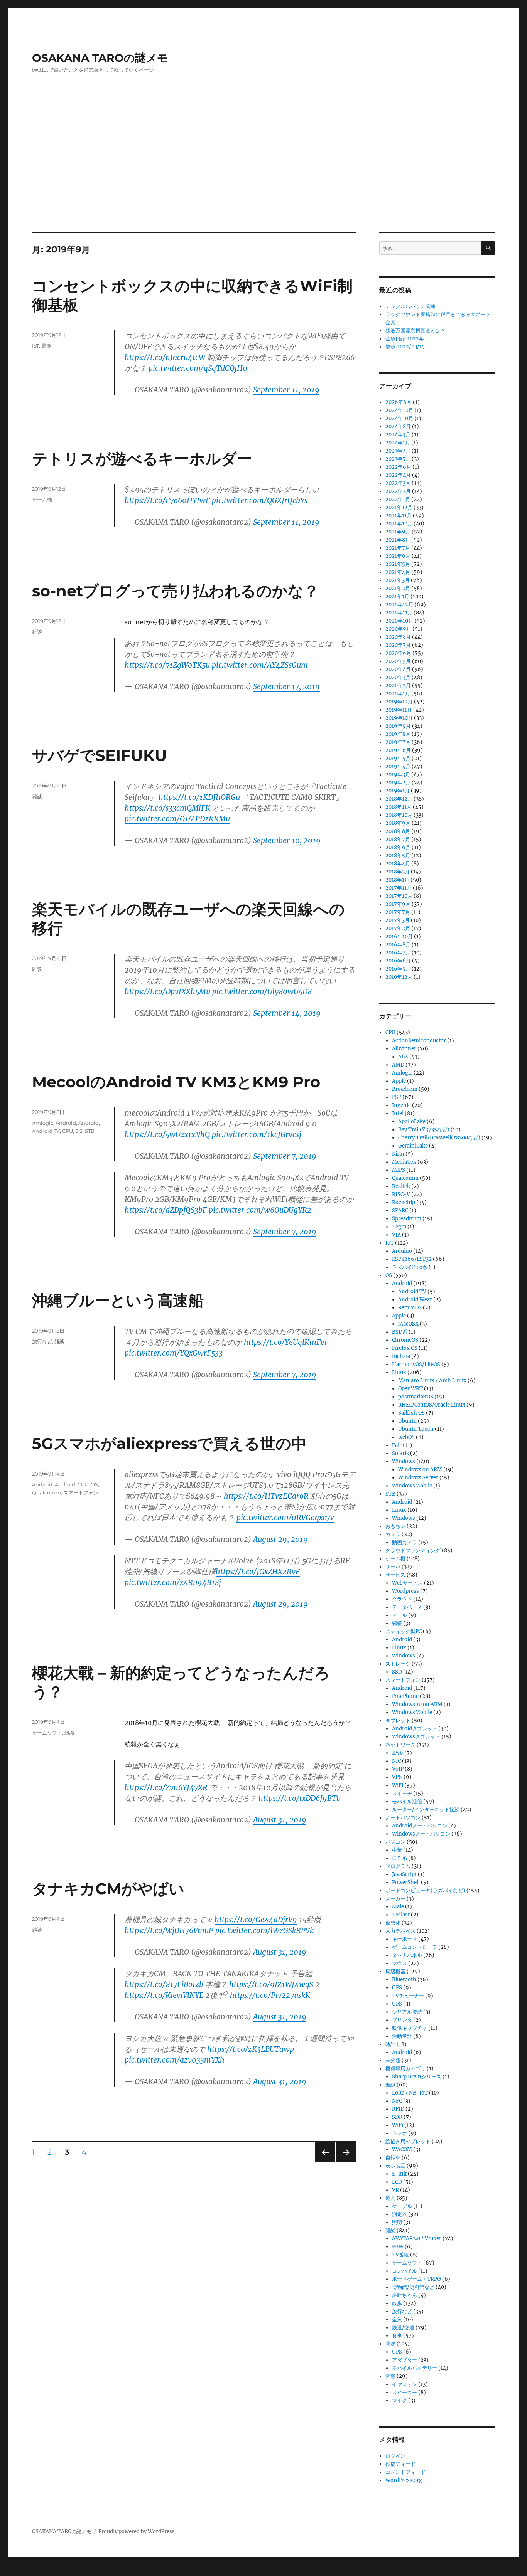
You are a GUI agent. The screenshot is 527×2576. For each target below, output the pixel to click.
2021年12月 (399, 507)
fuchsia (401, 1356)
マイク (399, 2400)
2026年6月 (399, 402)
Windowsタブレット (416, 1737)
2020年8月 (398, 637)
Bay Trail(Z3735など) (424, 1130)
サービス (395, 1575)
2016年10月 (399, 936)
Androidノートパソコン (420, 1826)
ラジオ (399, 2133)
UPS (397, 2004)
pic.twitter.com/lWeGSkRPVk (264, 1930)
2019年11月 (399, 710)
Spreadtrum (407, 1219)
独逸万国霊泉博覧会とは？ (416, 331)
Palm (398, 1445)
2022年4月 (398, 475)
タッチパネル (407, 1955)
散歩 (397, 2303)
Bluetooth (404, 1980)
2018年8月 (398, 831)
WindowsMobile (412, 1486)
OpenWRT (410, 1389)
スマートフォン (81, 1492)
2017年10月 (399, 896)
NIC (396, 1761)
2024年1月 (398, 443)
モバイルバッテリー (415, 2368)
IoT (35, 346)
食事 (397, 2336)
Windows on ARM (420, 1470)
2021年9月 (398, 532)
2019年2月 (398, 783)
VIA (396, 1235)
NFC (397, 2101)
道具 (390, 2198)
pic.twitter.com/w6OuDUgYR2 (260, 1210)
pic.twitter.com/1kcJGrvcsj (257, 1134)
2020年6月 (398, 653)
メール (399, 1615)
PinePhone (405, 1696)
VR (395, 2190)
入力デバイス (400, 1931)
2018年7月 (398, 839)
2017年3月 (398, 920)
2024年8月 (398, 427)
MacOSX (408, 1324)
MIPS (399, 1170)
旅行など (42, 1341)
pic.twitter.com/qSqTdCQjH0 (198, 368)
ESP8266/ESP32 (412, 1259)
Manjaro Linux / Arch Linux (432, 1381)
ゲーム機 (42, 500)
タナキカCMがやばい (108, 1889)
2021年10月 (399, 524)
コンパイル (405, 2271)
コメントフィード (405, 2472)
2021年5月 (398, 564)
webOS (406, 1437)
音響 (390, 2376)
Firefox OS (405, 1348)
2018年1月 (397, 880)
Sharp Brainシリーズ (417, 2077)
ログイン (395, 2456)
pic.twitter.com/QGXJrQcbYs (260, 500)
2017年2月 (398, 928)
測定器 (399, 2214)
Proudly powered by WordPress (137, 2531)
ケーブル (402, 2206)
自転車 (393, 2158)
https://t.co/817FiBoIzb (164, 1984)
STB (90, 1131)
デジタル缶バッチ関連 (410, 306)
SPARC (400, 1211)
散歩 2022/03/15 (405, 347)
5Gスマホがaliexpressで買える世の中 (169, 1443)
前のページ (323, 2162)
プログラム (398, 1866)
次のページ (344, 2162)
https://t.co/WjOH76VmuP (169, 1930)
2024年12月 (399, 410)
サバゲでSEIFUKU (100, 755)
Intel (398, 1113)
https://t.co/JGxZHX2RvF (258, 1572)
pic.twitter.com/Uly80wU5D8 (262, 991)
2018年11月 (399, 807)
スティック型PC (404, 1631)
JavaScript (404, 1874)
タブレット (398, 1720)
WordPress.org (404, 2480)
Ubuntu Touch (416, 1429)
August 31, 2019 (280, 1820)
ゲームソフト (47, 1733)
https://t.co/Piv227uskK (270, 1995)
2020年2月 (398, 686)
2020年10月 (399, 621)
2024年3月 (398, 435)
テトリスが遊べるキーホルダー (142, 458)
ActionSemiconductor (419, 1041)
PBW (398, 2247)
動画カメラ (405, 1542)
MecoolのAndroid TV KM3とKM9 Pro (176, 1082)
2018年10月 (399, 815)
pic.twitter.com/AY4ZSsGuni (260, 665)
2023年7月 (398, 451)
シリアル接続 (407, 2012)
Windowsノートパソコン (421, 1834)
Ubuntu (407, 1421)
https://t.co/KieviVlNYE (164, 1995)
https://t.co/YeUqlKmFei (285, 1342)
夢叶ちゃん (405, 2295)
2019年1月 (398, 791)
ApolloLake (412, 1121)
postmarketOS (416, 1397)
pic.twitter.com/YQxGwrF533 (174, 1353)
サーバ (393, 1567)
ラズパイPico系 (410, 1267)
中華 (397, 1850)
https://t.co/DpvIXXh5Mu (167, 991)
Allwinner (404, 1049)
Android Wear (415, 1300)
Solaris (400, 1453)
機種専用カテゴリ (405, 2069)
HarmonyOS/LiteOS (416, 1364)
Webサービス (407, 1583)
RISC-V (401, 1194)
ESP (397, 1097)
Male (398, 1907)
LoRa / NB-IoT (410, 2093)
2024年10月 (399, 418)
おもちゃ (395, 1526)
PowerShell (406, 1882)
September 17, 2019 (286, 686)
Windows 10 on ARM (417, 1704)
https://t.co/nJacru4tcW (165, 357)
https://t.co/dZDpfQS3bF (166, 1210)
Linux (399, 1372)
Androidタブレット (415, 1729)
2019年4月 (398, 766)
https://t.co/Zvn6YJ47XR (166, 1787)
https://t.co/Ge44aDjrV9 (256, 1920)
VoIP (398, 1769)
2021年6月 (398, 556)
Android (66, 1123)
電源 (46, 346)
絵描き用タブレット (408, 2141)
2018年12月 (399, 799)
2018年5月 (398, 856)
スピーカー (405, 2392)
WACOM (402, 2149)
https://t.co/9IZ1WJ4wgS (271, 1984)
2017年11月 (399, 888)
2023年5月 (398, 459)
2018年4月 (398, 864)
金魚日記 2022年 (405, 339)
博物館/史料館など (413, 2287)
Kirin (398, 1154)
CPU (68, 1131)
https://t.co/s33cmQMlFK (167, 808)
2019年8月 (398, 734)
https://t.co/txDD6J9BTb (300, 1798)
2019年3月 (398, 775)
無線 (390, 2085)
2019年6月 (398, 750)
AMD (398, 1065)
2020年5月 (398, 661)
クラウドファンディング (413, 1550)
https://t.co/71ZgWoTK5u (167, 665)
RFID (398, 2109)
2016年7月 (398, 953)
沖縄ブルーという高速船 (118, 1300)
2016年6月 (398, 961)
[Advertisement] (263, 175)
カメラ (393, 1534)
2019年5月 (398, 758)
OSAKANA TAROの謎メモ (100, 58)
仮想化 (393, 1923)
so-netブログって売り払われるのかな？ (176, 591)
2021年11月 (399, 516)
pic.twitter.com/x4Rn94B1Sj (173, 1582)
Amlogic (43, 1123)
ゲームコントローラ (415, 1947)
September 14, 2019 (287, 1013)
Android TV (46, 1131)
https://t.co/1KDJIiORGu (199, 797)
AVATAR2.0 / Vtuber (417, 2239)
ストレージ (398, 1664)
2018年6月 (398, 847)
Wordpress (405, 1591)
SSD (397, 1672)
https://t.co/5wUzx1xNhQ (167, 1134)
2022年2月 (398, 491)
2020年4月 (398, 669)
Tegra (399, 1227)
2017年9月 (398, 904)
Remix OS (410, 1308)
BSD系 (400, 1332)
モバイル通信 (407, 1801)
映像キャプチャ (410, 2028)
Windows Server (418, 1478)
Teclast (401, 1915)
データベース (407, 1607)
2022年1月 (398, 499)
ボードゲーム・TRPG (416, 2279)
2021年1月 (397, 596)
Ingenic (401, 1105)
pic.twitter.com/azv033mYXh (175, 2060)
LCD (397, 2182)
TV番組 (400, 2255)
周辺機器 (395, 1971)
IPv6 (398, 1753)
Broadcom (405, 1089)
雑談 (37, 632)
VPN (397, 1777)
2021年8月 (398, 540)
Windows (404, 1461)
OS (79, 1131)
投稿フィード (400, 2464)
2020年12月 (399, 605)
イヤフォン (405, 2384)
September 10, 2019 (287, 840)
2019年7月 (398, 742)
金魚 (397, 2319)
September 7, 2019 (285, 1156)
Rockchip (404, 1202)
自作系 (399, 1858)
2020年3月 (398, 677)
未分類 (393, 2060)
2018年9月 (398, 823)
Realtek (401, 1186)
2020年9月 (398, 629)
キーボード (405, 1939)
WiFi (398, 1785)
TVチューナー (408, 1996)
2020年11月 (399, 613)
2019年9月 (398, 726)
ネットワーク (400, 1745)
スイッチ (402, 1793)
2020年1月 (398, 694)
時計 (390, 2044)
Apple (399, 1081)
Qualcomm (46, 1492)
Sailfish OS (411, 1413)
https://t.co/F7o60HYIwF (167, 500)
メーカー (395, 1899)
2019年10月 (399, 718)
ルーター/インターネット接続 (426, 1810)
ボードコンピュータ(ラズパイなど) (425, 1890)
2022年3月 (398, 483)
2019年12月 (399, 702)
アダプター (405, 2360)
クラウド (402, 1599)
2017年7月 (398, 912)
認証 (397, 1623)
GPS (397, 1988)
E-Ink (399, 2174)
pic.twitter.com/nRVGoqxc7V (285, 1518)
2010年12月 (399, 977)
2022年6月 (398, 467)
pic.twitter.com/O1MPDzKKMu (177, 819)
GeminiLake (413, 1146)
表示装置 (395, 2166)
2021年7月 (398, 548)
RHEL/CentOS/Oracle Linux (432, 1405)
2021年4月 (398, 572)
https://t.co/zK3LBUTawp (251, 2049)
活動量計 (402, 2036)
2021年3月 (398, 580)
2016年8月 (398, 945)
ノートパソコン (403, 1818)
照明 (397, 2222)
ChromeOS (405, 1340)
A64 (403, 1057)
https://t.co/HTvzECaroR (266, 1496)
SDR (397, 2117)
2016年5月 (398, 969)
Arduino (402, 1251)
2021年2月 (398, 588)
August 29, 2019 (280, 1539)
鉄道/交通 (403, 2328)
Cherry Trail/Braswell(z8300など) (439, 1138)
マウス (399, 1963)
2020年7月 (398, 645)
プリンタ (402, 2020)
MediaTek (404, 1162)
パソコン (395, 1842)
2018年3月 (398, 872)
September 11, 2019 (286, 390)
